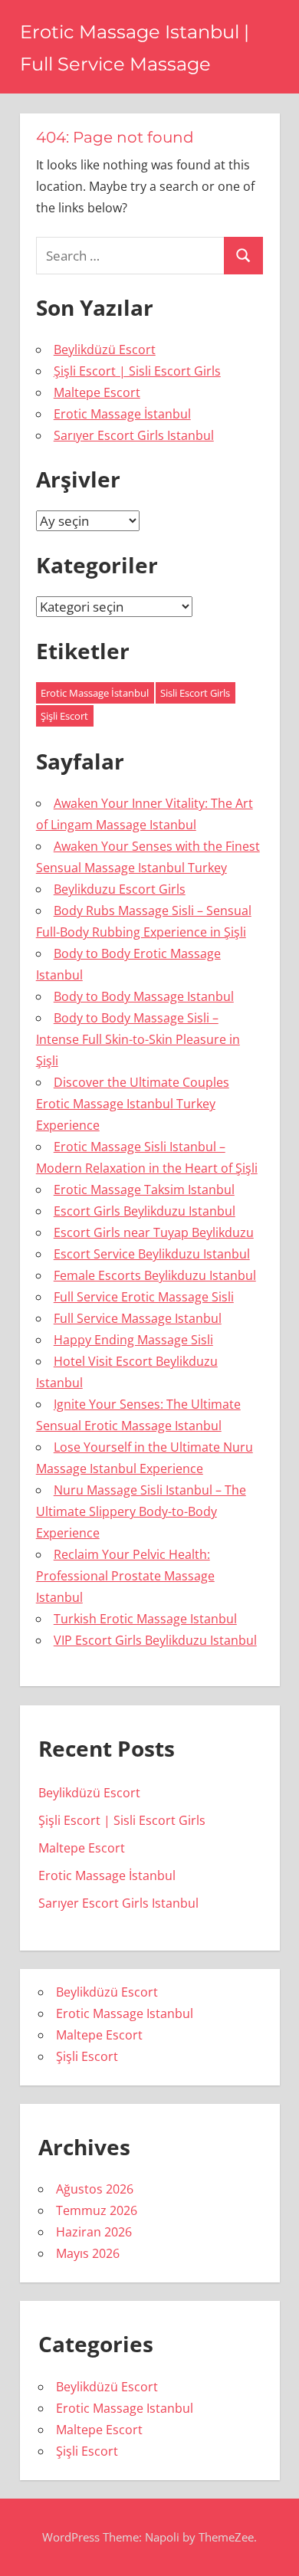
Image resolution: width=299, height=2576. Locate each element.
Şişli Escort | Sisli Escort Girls (137, 371)
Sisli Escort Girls (195, 693)
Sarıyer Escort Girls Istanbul (134, 435)
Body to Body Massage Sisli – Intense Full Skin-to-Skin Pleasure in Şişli (138, 1039)
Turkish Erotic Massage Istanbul (145, 1619)
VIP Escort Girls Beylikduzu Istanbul (155, 1640)
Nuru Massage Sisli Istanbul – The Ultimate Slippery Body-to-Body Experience (141, 1511)
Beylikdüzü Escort (105, 349)
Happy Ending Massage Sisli (133, 1340)
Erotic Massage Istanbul (125, 2013)
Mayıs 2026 (88, 2253)
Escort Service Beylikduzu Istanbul (152, 1254)
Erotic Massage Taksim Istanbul (144, 1190)
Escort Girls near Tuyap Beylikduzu (154, 1232)
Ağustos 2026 (95, 2189)
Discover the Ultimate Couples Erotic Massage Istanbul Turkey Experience (133, 1104)
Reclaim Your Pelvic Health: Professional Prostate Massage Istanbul (125, 1576)
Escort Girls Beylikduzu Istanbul (145, 1211)
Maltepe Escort (97, 392)
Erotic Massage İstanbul (122, 414)
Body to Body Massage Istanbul (144, 996)
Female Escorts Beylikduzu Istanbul (155, 1275)
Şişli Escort (64, 716)
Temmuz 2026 (97, 2210)
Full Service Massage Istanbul (138, 1318)
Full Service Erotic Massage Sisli (144, 1297)
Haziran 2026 (94, 2232)
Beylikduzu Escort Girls (120, 889)
